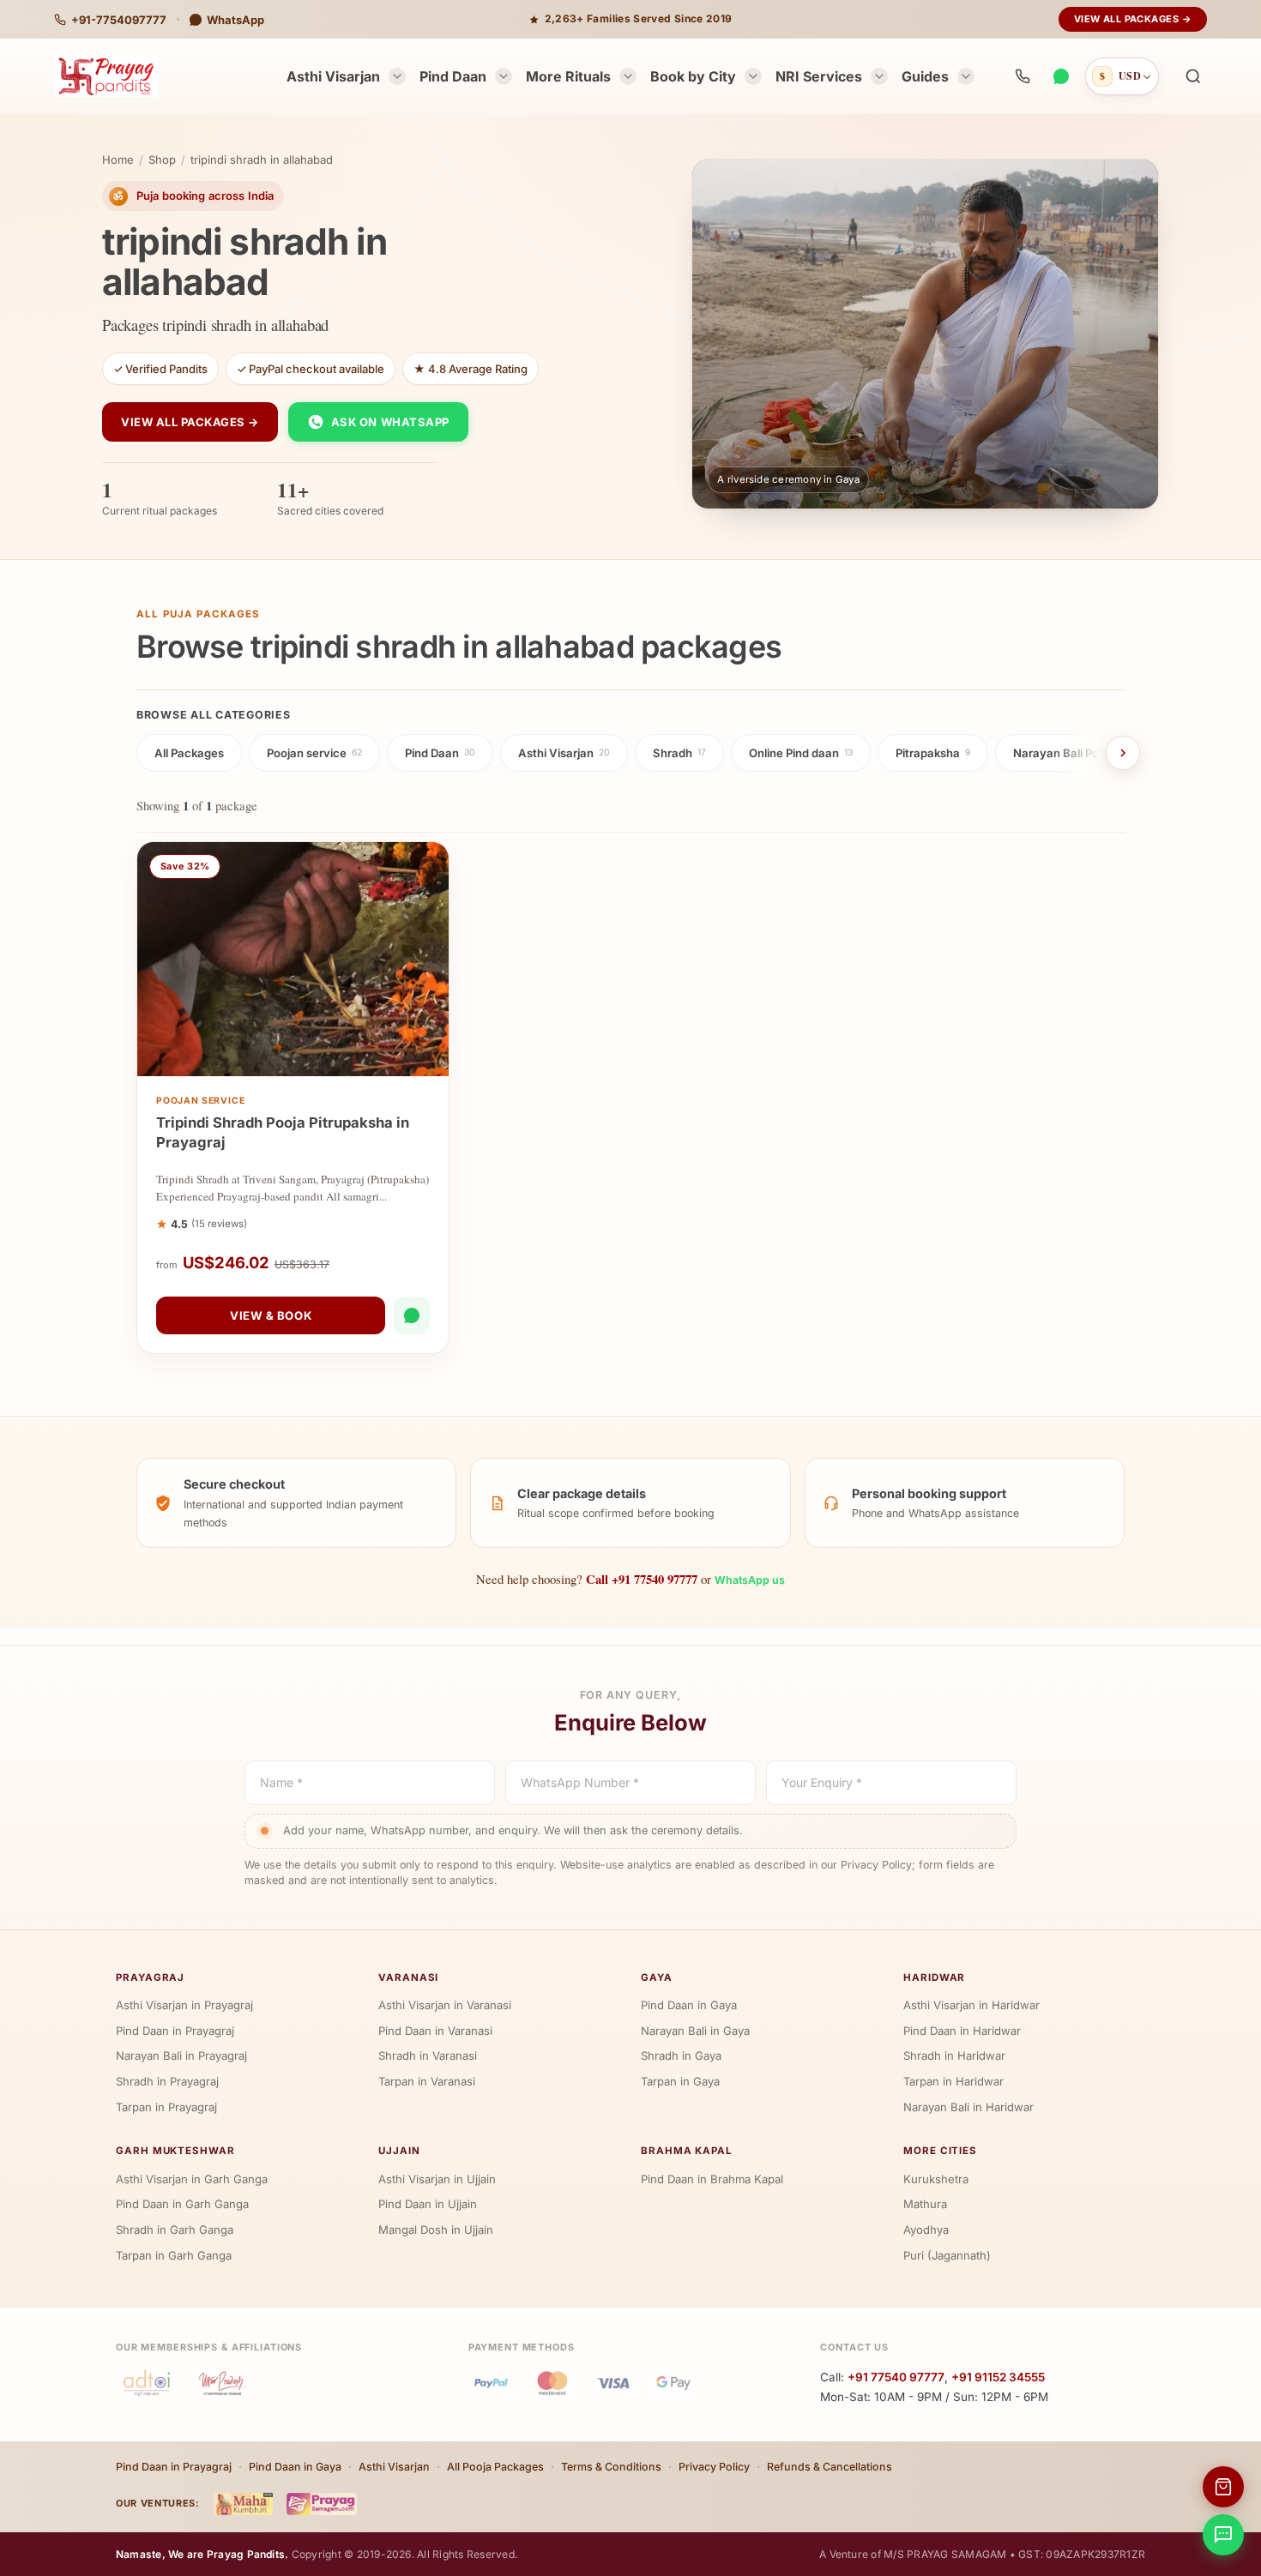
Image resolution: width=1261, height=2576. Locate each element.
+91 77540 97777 (896, 2377)
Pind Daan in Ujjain (428, 2204)
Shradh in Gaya (681, 2055)
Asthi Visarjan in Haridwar (971, 2005)
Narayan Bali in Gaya (695, 2031)
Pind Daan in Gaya (689, 2005)
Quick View (302, 1059)
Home (118, 159)
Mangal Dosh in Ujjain (436, 2230)
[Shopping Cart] (1223, 2487)
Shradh (679, 753)
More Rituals (568, 76)
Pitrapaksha (933, 753)
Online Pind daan (801, 753)
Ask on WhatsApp (390, 422)
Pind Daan (453, 76)
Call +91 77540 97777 (642, 1579)
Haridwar (934, 1977)
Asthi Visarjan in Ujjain (437, 2179)
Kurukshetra (936, 2179)
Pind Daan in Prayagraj (175, 2031)
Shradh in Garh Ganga (175, 2230)
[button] (1193, 76)
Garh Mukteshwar (175, 2151)
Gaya (657, 1977)
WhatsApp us (750, 1580)
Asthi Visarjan (333, 76)
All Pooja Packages (495, 2467)
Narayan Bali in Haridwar (968, 2107)
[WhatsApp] (1060, 76)
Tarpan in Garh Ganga (174, 2255)
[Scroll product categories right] (1123, 753)
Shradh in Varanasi (428, 2055)
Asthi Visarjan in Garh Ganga (192, 2179)
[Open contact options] (1223, 2535)
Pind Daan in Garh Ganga (182, 2204)
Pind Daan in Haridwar (962, 2031)
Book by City (693, 76)
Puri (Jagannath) (947, 2255)
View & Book (271, 1315)
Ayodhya (926, 2230)
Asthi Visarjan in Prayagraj (184, 2005)
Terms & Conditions (611, 2467)
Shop (162, 159)
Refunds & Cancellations (830, 2467)
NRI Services (819, 76)
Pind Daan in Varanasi (435, 2031)
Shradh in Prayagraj (167, 2081)
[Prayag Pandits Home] (106, 76)
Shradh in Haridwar (954, 2055)
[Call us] (1023, 76)
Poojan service (314, 753)
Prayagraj (150, 1977)
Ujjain (399, 2151)
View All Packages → (1133, 19)
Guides (925, 76)
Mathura (925, 2204)
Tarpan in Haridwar (953, 2081)
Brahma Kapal (687, 2151)
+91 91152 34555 (998, 2377)
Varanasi (408, 1977)
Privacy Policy (714, 2467)
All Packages (189, 753)
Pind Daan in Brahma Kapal (712, 2179)
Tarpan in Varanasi (427, 2081)
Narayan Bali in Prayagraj (181, 2055)
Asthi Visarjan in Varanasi (445, 2005)
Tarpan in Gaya (680, 2081)
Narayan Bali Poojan (1073, 753)
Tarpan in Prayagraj (166, 2107)
